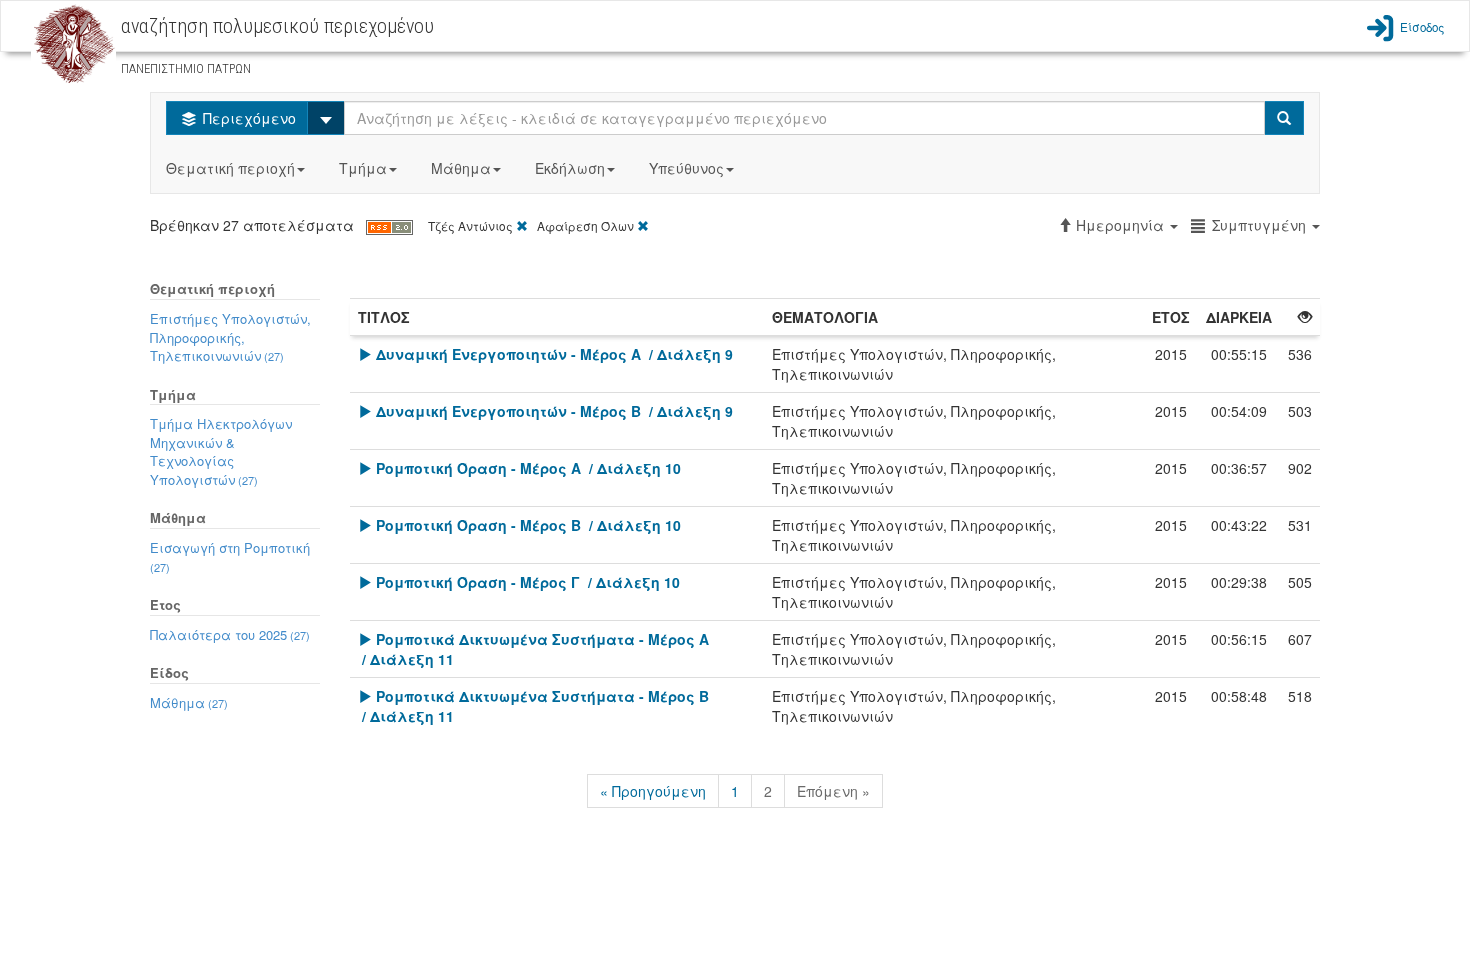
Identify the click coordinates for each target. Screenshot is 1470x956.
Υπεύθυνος (686, 168)
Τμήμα (363, 168)
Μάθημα (461, 168)
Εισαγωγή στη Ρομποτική (230, 556)
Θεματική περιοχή (230, 168)
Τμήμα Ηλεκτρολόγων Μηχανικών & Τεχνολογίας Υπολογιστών (221, 451)
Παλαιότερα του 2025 (230, 634)
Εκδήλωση (570, 168)
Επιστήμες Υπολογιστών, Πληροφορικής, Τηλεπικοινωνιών (230, 337)
